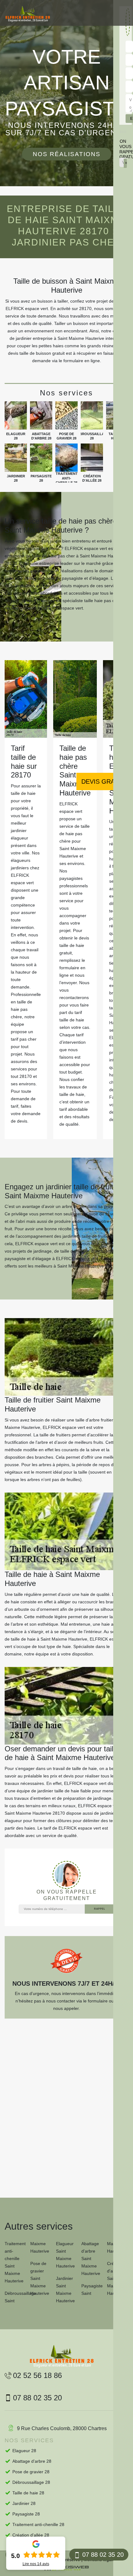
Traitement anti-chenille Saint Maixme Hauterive (15, 2262)
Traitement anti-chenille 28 (38, 2524)
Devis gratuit (105, 781)
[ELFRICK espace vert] (28, 14)
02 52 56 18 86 (37, 2375)
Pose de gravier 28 (31, 2472)
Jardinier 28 (24, 2503)
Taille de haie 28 (28, 2493)
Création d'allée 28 (31, 2535)
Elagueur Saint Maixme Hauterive (65, 2255)
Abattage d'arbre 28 (32, 2461)
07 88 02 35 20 (103, 2555)
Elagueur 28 (24, 2451)
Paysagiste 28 (26, 2514)
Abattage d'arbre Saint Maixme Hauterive (91, 2259)
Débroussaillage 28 (31, 2482)
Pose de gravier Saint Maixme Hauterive (40, 2278)
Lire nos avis (36, 2564)
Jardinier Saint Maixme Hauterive (65, 2290)
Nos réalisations (67, 154)
